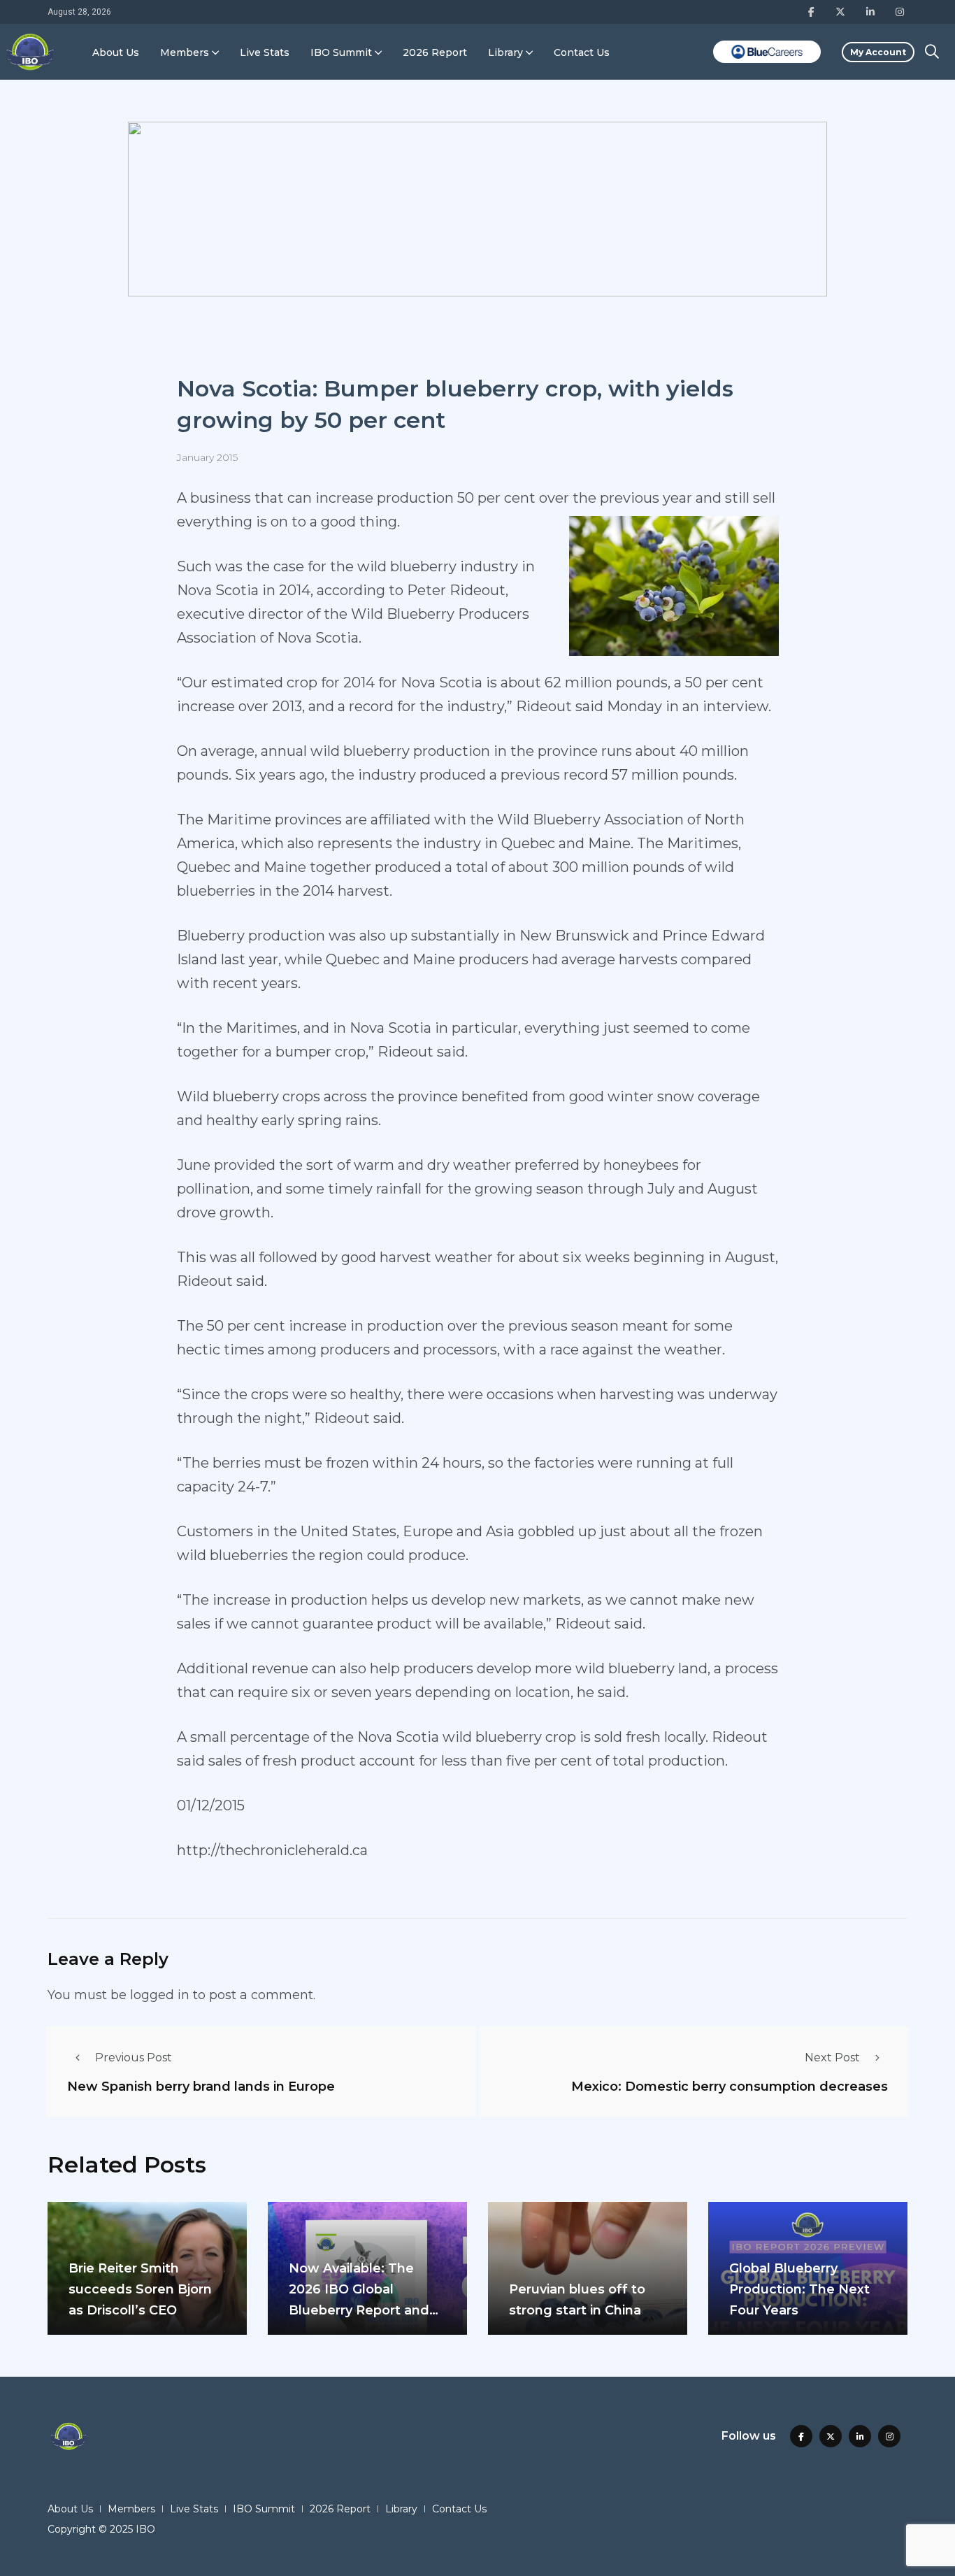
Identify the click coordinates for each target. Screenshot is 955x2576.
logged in (160, 1995)
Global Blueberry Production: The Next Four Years (799, 2289)
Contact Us (582, 52)
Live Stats (265, 52)
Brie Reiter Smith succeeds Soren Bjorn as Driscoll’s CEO (140, 2289)
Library (505, 52)
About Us (116, 52)
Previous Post (134, 2058)
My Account (878, 52)
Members (185, 52)
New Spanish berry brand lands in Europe (201, 2086)
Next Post (832, 2058)
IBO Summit (341, 52)
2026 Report (435, 52)
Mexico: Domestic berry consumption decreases (730, 2086)
